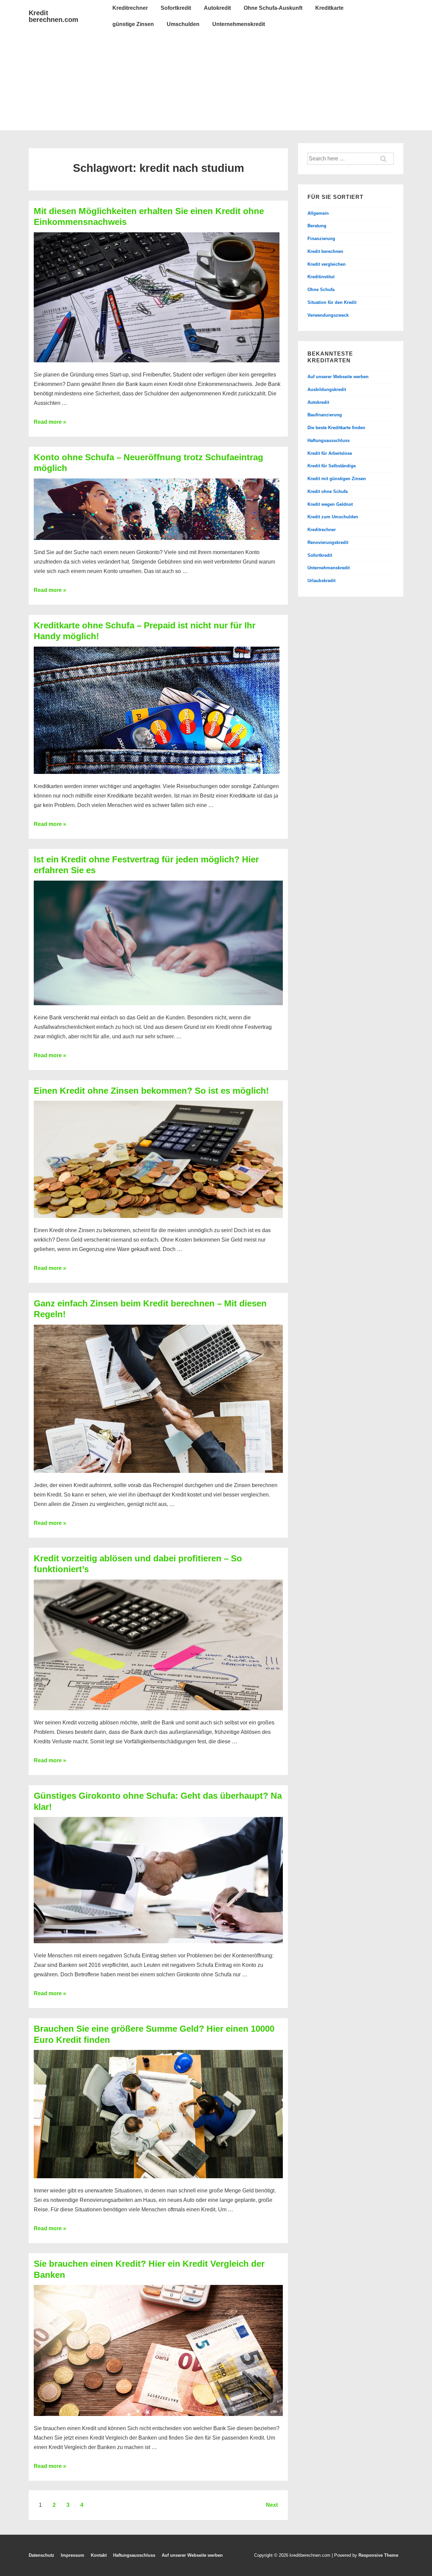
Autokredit (217, 8)
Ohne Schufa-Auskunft (273, 8)
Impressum (73, 2555)
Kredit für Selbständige (332, 466)
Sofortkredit (176, 8)
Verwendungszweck (328, 315)
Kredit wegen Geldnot (330, 504)
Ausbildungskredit (327, 389)
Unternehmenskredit (239, 24)
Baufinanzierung (325, 415)
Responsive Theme (378, 2555)
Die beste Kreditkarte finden (336, 428)
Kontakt (99, 2555)
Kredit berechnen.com (53, 16)
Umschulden (183, 24)
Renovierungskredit (328, 542)
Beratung (317, 226)
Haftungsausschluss (329, 440)
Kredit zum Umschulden (333, 517)
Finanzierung (321, 239)
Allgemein (318, 213)
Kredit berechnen (325, 251)
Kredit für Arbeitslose (330, 453)
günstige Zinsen (133, 24)
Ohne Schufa (321, 290)
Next (272, 2505)
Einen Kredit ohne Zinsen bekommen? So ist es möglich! (151, 1091)
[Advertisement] (216, 83)
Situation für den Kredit (332, 302)
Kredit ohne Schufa (328, 491)
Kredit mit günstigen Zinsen (337, 479)
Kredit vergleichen (327, 264)
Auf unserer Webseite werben (338, 377)
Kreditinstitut (321, 277)
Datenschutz (42, 2555)
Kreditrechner (130, 8)
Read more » (50, 422)
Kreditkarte (329, 8)
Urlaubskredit (321, 581)
